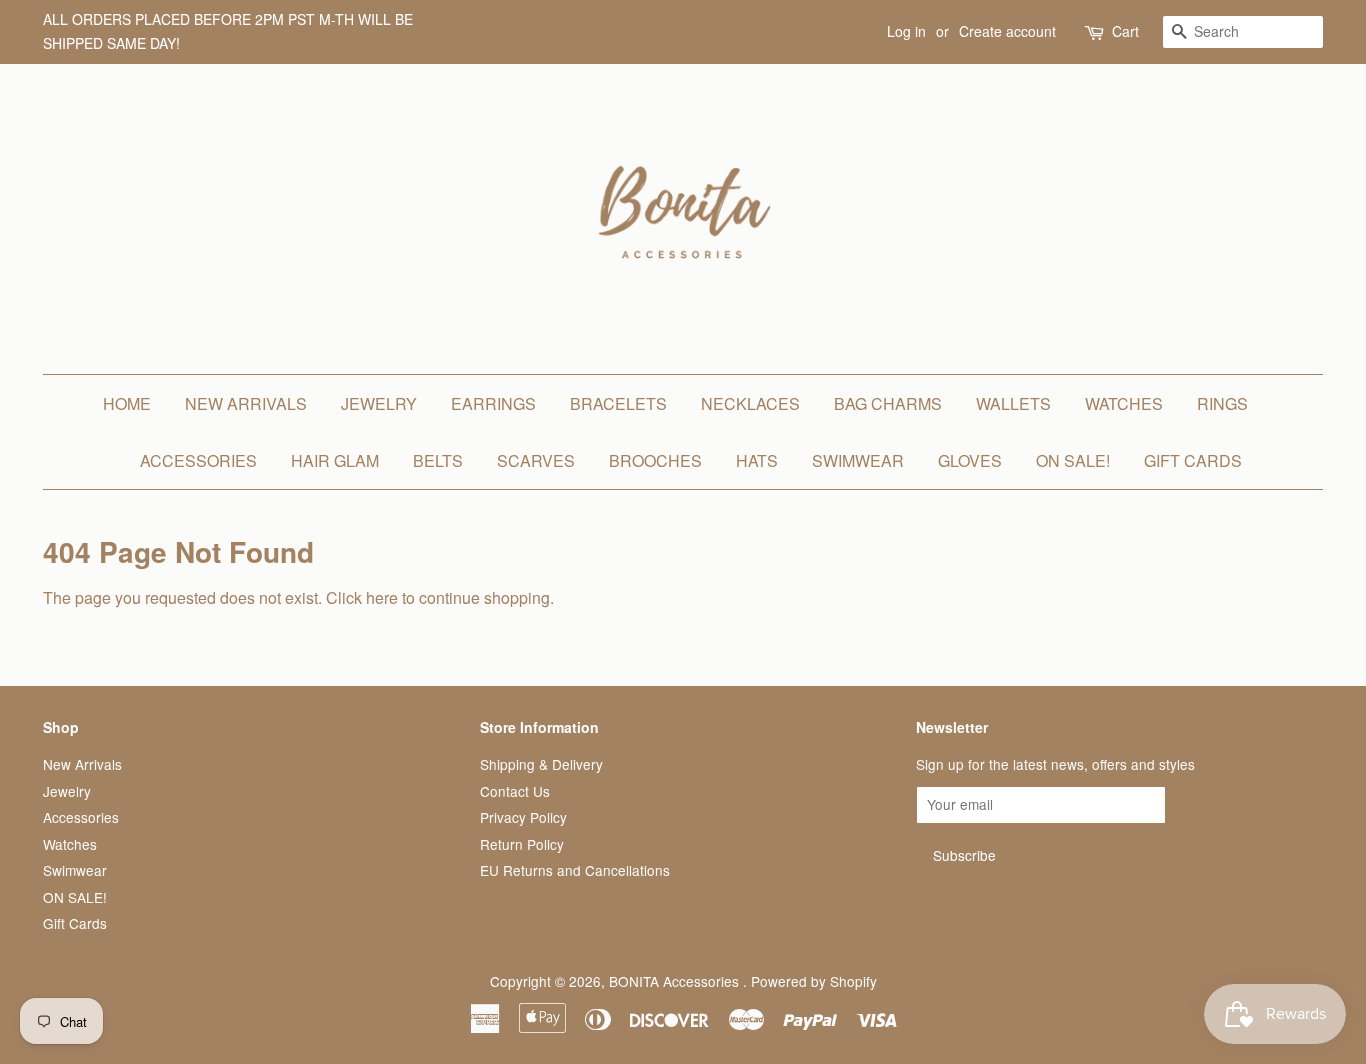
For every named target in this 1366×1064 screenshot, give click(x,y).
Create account (1007, 31)
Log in (906, 31)
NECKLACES (750, 403)
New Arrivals (82, 764)
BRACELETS (618, 403)
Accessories (81, 817)
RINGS (1222, 403)
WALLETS (1013, 403)
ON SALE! (1073, 460)
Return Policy (522, 844)
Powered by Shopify (814, 981)
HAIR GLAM (335, 460)
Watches (70, 844)
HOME (127, 403)
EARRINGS (493, 403)
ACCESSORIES (198, 460)
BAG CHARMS (888, 403)
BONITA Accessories (676, 981)
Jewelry (67, 791)
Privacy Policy (523, 817)
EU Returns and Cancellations (575, 870)
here (382, 597)
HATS (757, 460)
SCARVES (536, 460)
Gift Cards (75, 923)
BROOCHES (655, 460)
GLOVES (970, 460)
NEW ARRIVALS (246, 403)
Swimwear (75, 870)
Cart (1125, 31)
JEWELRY (379, 403)
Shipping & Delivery (541, 764)
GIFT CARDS (1193, 460)
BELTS (438, 460)
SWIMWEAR (858, 460)
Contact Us (515, 791)
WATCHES (1124, 403)
